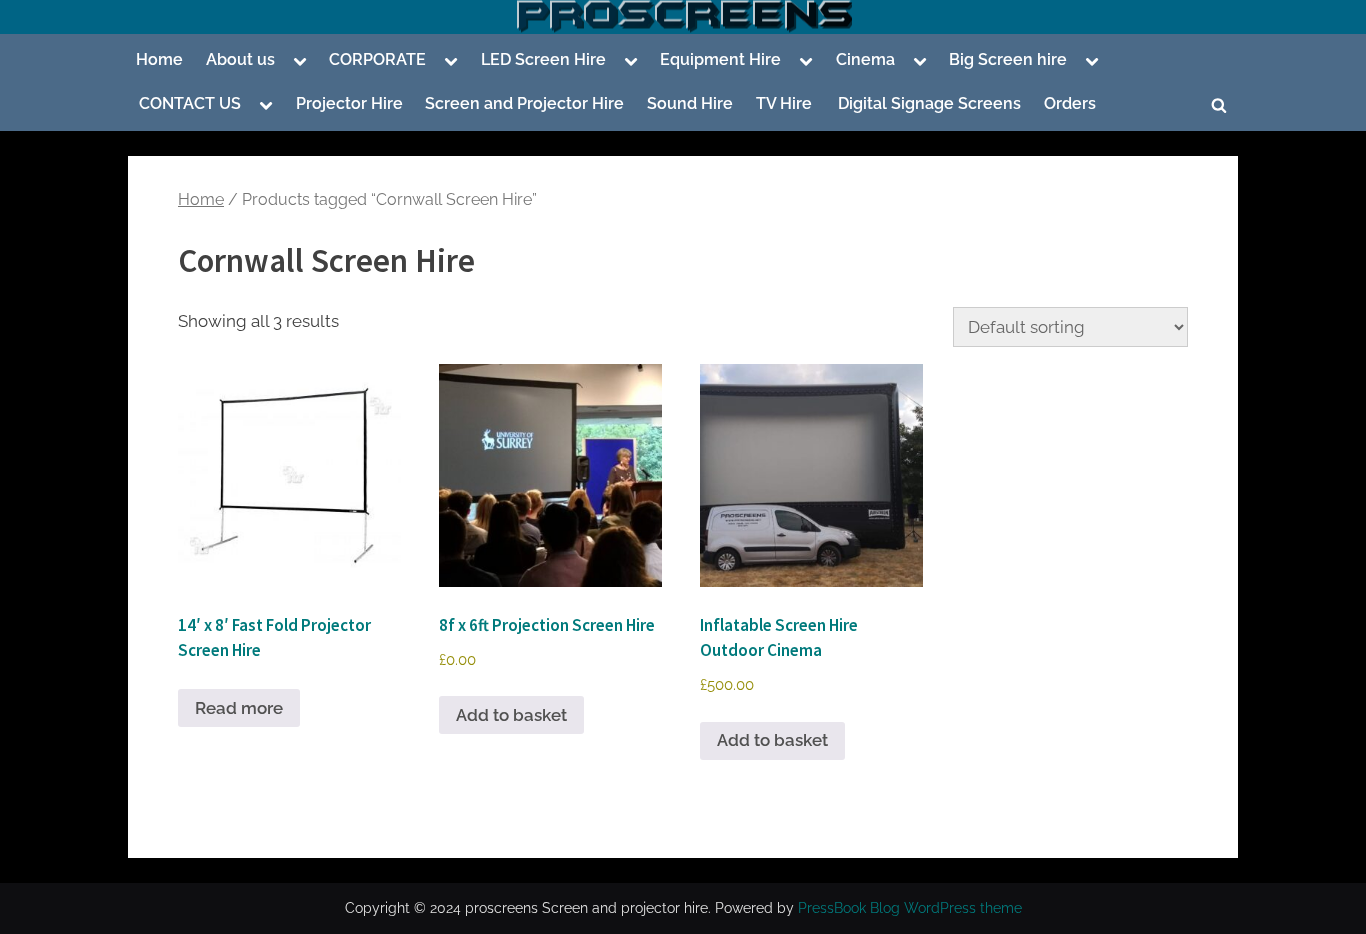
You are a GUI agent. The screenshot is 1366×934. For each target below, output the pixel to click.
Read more (239, 708)
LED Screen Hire (543, 59)
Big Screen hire (1008, 59)
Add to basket (511, 715)
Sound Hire (690, 103)
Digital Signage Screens (927, 103)
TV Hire (784, 103)
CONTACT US (190, 103)
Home (159, 59)
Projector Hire (349, 103)
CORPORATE (377, 59)
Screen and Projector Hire (524, 103)
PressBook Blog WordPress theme (910, 908)
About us (240, 59)
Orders (1070, 103)
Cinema (865, 59)
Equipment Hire (720, 59)
